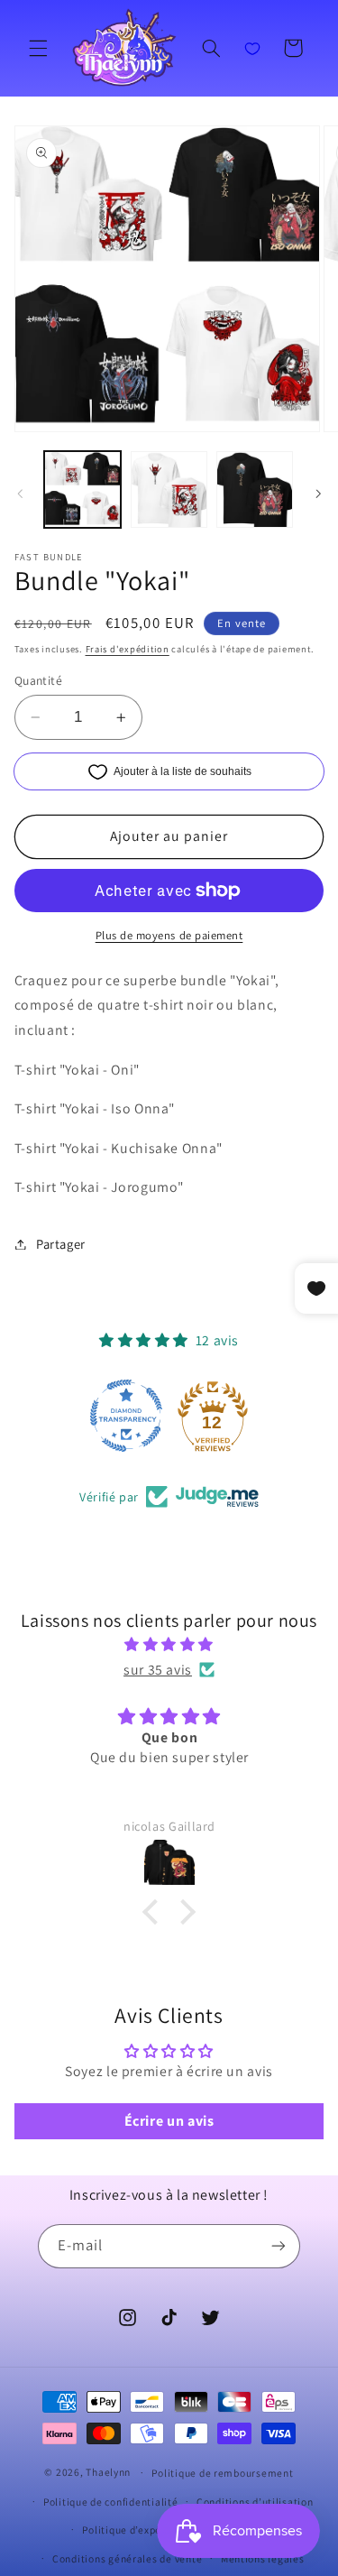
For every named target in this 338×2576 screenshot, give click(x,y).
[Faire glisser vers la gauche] (20, 494)
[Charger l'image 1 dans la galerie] (82, 489)
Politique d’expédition (136, 2530)
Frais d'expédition (128, 649)
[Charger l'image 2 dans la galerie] (169, 489)
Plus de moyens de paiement (169, 935)
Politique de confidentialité (111, 2502)
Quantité (38, 680)
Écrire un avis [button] (169, 2121)
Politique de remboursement (222, 2473)
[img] (169, 1645)
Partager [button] (61, 1244)
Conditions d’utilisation (255, 2502)
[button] (38, 48)
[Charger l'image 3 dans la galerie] (255, 489)
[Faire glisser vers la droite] (318, 494)
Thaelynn (108, 2472)
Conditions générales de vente (127, 2558)
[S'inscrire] (279, 2246)
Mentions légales (263, 2558)
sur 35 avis (158, 1670)
